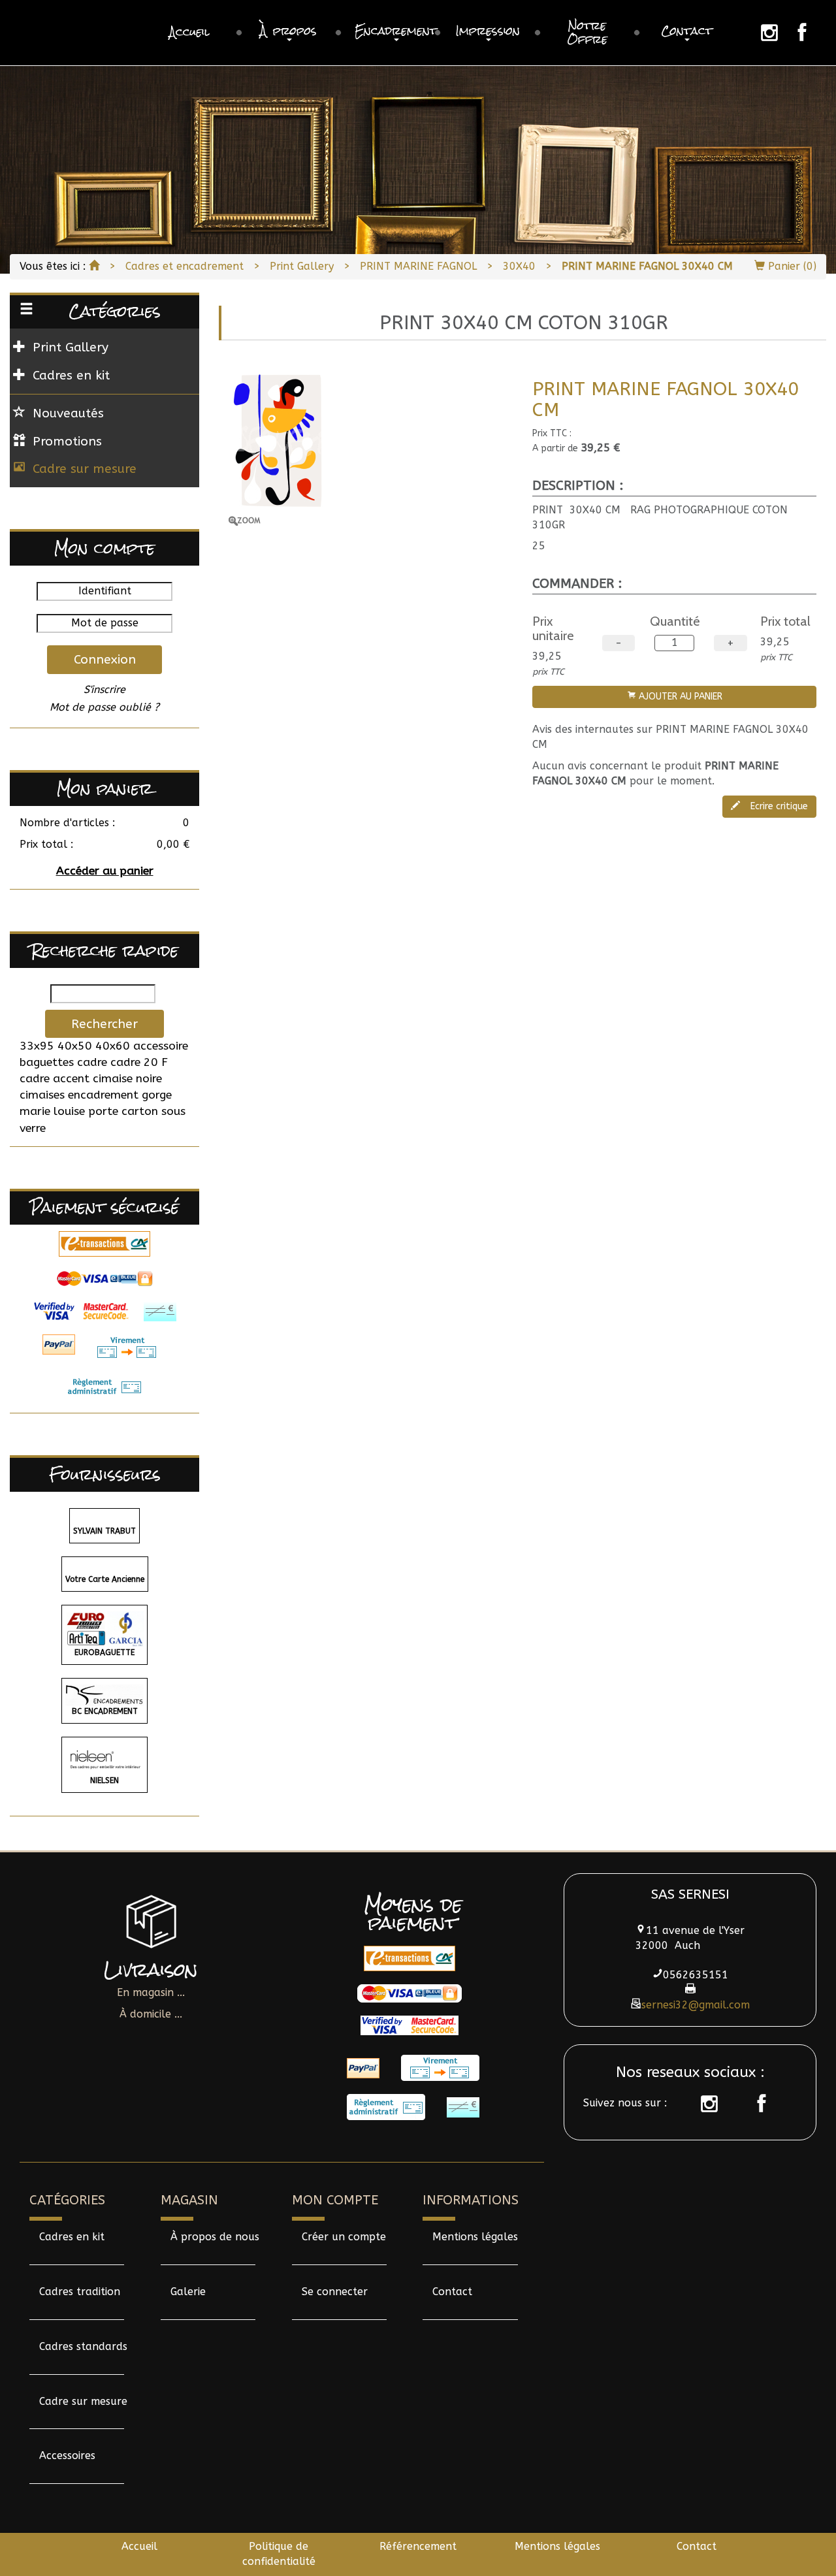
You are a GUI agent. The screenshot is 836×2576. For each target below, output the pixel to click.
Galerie (188, 2292)
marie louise (52, 1111)
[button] (289, 33)
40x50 (75, 1046)
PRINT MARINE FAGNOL (418, 266)
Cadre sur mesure (85, 469)
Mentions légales (475, 2237)
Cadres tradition (80, 2292)
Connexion (105, 659)
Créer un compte (344, 2237)
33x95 (37, 1046)
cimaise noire (127, 1079)
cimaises (42, 1095)
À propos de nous (215, 2237)
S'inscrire (104, 689)
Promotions (67, 441)
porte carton (123, 1111)
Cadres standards (83, 2346)
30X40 (519, 266)
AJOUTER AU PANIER (679, 697)
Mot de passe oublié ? (104, 707)
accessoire (161, 1046)
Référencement (418, 2546)
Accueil (139, 2546)
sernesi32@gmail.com (696, 2005)
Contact (452, 2292)
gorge (157, 1095)
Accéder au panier (105, 871)
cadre (92, 1062)
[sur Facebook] (755, 2104)
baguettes (47, 1062)
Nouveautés (68, 413)
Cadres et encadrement (185, 266)
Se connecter (335, 2292)
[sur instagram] (703, 2104)
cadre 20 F (139, 1062)
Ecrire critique (778, 806)
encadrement (103, 1095)
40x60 (113, 1046)
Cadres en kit (72, 2237)
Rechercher (104, 1024)
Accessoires (67, 2455)
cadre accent (55, 1079)
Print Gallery (302, 266)
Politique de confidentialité (279, 2554)
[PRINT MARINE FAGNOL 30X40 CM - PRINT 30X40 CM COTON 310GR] (371, 446)
